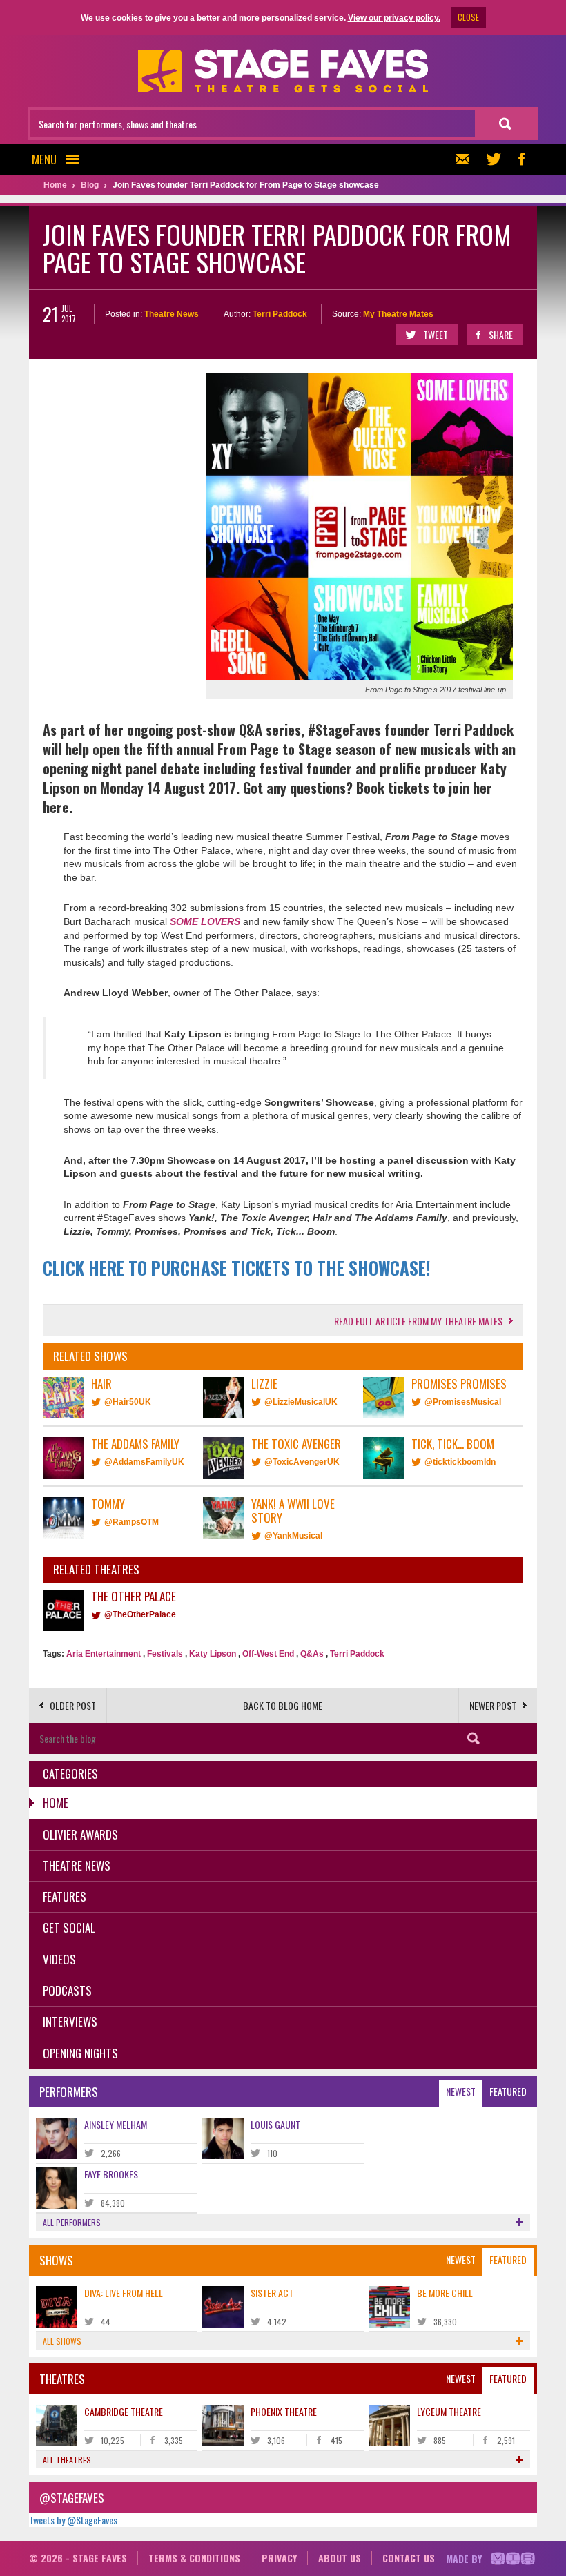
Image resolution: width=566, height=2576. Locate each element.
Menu (44, 159)
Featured (508, 2091)
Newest (461, 2091)
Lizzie (264, 1384)
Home (56, 1803)
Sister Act (272, 2293)
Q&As (312, 1654)
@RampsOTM (131, 1522)
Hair (101, 1384)
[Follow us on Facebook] (521, 159)
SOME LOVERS (205, 921)
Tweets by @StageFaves (73, 2520)
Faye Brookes (111, 2174)
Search (474, 1738)
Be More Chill (445, 2293)
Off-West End (268, 1654)
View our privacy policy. (394, 18)
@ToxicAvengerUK (302, 1462)
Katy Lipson (213, 1654)
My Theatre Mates (398, 314)
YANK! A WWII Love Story (293, 1511)
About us (340, 2558)
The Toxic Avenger (296, 1444)
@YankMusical (293, 1536)
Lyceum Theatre (449, 2411)
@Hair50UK (128, 1402)
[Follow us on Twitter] (494, 159)
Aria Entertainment (104, 1654)
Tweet (436, 334)
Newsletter (466, 159)
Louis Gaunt (275, 2124)
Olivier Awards (80, 1834)
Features (65, 1896)
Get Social (69, 1928)
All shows (62, 2341)
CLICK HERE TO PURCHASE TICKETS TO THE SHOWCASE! (236, 1268)
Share (501, 334)
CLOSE (468, 17)
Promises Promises (459, 1384)
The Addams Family (135, 1444)
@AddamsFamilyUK (144, 1462)
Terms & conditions (194, 2558)
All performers (72, 2222)
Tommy (108, 1504)
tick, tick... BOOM (453, 1444)
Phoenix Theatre (284, 2411)
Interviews (70, 2021)
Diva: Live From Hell (124, 2293)
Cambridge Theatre (124, 2411)
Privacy (279, 2558)
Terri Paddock (280, 314)
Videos (59, 1959)
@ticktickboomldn (460, 1462)
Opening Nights (80, 2053)
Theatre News (172, 314)
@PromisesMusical (463, 1402)
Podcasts (67, 1990)
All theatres (67, 2460)
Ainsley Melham (116, 2124)
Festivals (165, 1654)
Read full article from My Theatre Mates (418, 1321)
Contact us (409, 2558)
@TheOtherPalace (140, 1614)
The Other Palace (134, 1596)
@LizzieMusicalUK (301, 1402)
